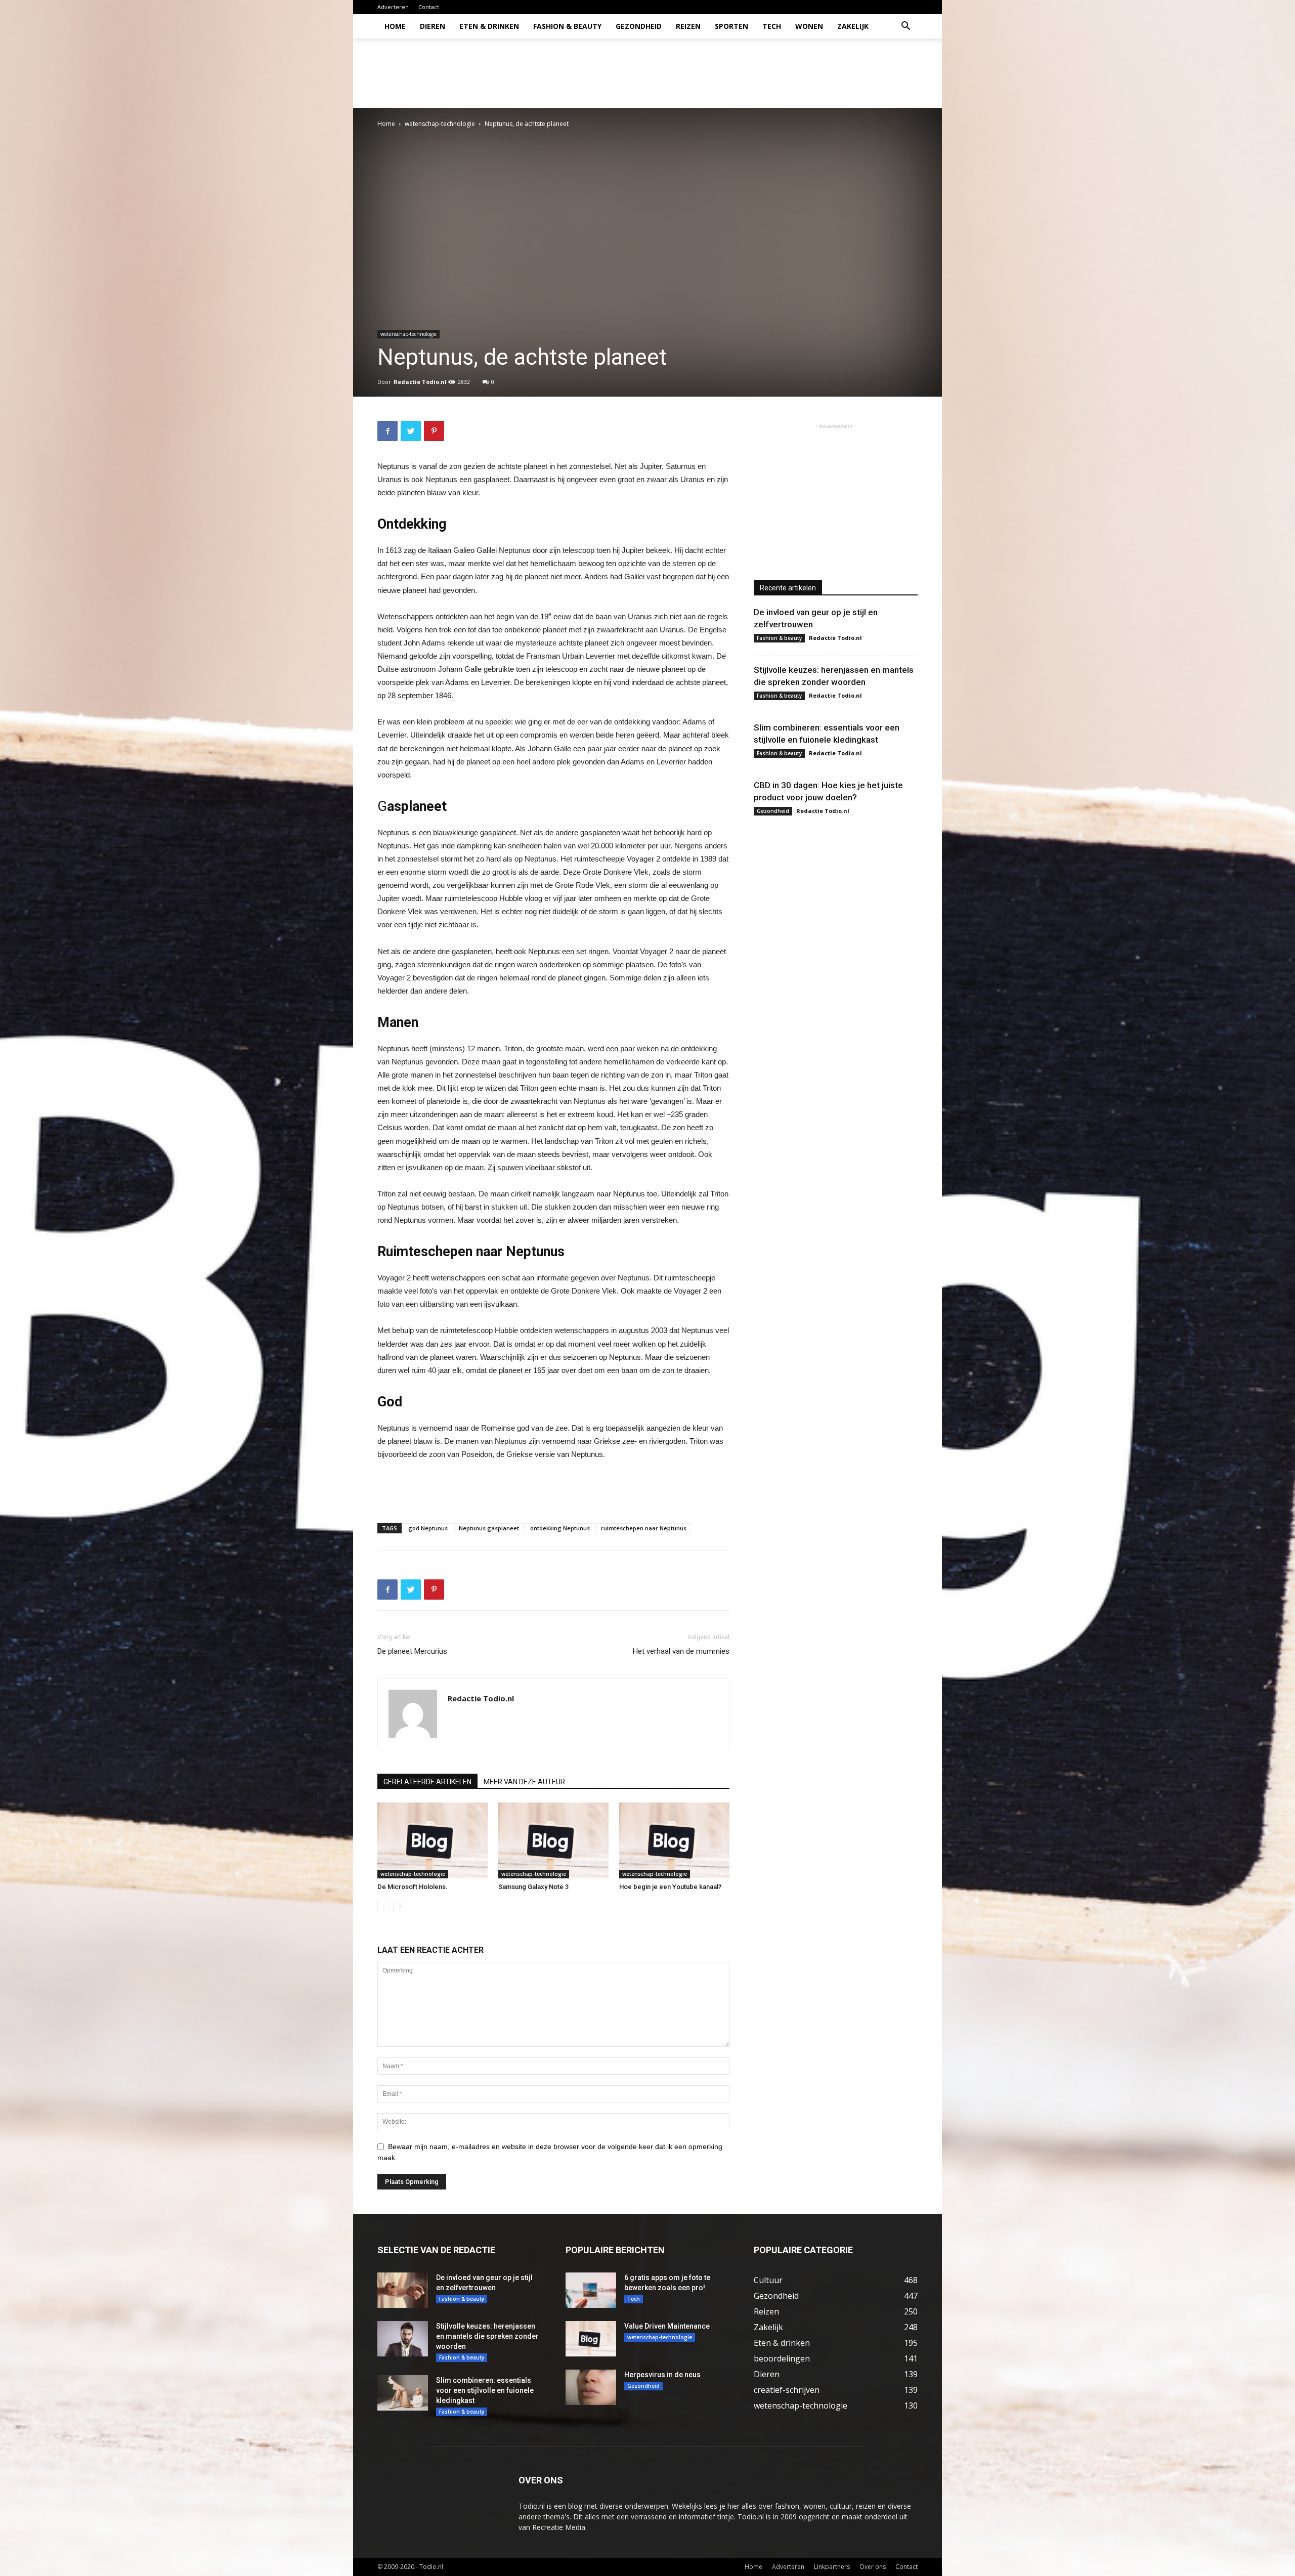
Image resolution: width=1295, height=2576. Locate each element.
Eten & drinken (489, 26)
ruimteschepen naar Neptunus (644, 1528)
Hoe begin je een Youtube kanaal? (670, 1887)
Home (395, 26)
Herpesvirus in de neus (662, 2375)
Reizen (688, 26)
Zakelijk (853, 26)
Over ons (873, 2567)
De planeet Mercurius (412, 1651)
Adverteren (393, 7)
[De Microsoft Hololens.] (433, 1840)
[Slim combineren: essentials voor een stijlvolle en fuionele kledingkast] (403, 2393)
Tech (772, 26)
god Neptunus (428, 1528)
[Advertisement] (733, 73)
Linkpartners (832, 2567)
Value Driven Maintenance (667, 2326)
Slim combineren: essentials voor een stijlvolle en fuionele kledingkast (485, 2390)
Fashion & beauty (567, 26)
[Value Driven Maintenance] (591, 2339)
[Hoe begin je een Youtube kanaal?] (674, 1840)
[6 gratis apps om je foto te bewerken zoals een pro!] (591, 2290)
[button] (905, 27)
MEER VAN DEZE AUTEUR (524, 1782)
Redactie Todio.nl (420, 382)
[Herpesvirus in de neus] (591, 2387)
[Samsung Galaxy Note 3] (553, 1840)
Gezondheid (639, 26)
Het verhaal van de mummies (681, 1651)
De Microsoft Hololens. (413, 1887)
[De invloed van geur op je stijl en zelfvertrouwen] (403, 2290)
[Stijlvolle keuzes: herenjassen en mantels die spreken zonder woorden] (403, 2339)
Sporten (731, 26)
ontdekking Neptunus (560, 1528)
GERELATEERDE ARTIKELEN (427, 1782)
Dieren (433, 26)
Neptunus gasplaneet (489, 1528)
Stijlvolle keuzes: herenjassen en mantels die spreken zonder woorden (487, 2336)
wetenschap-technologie (440, 124)
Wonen (809, 26)
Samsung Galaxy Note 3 (533, 1887)
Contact (429, 7)
